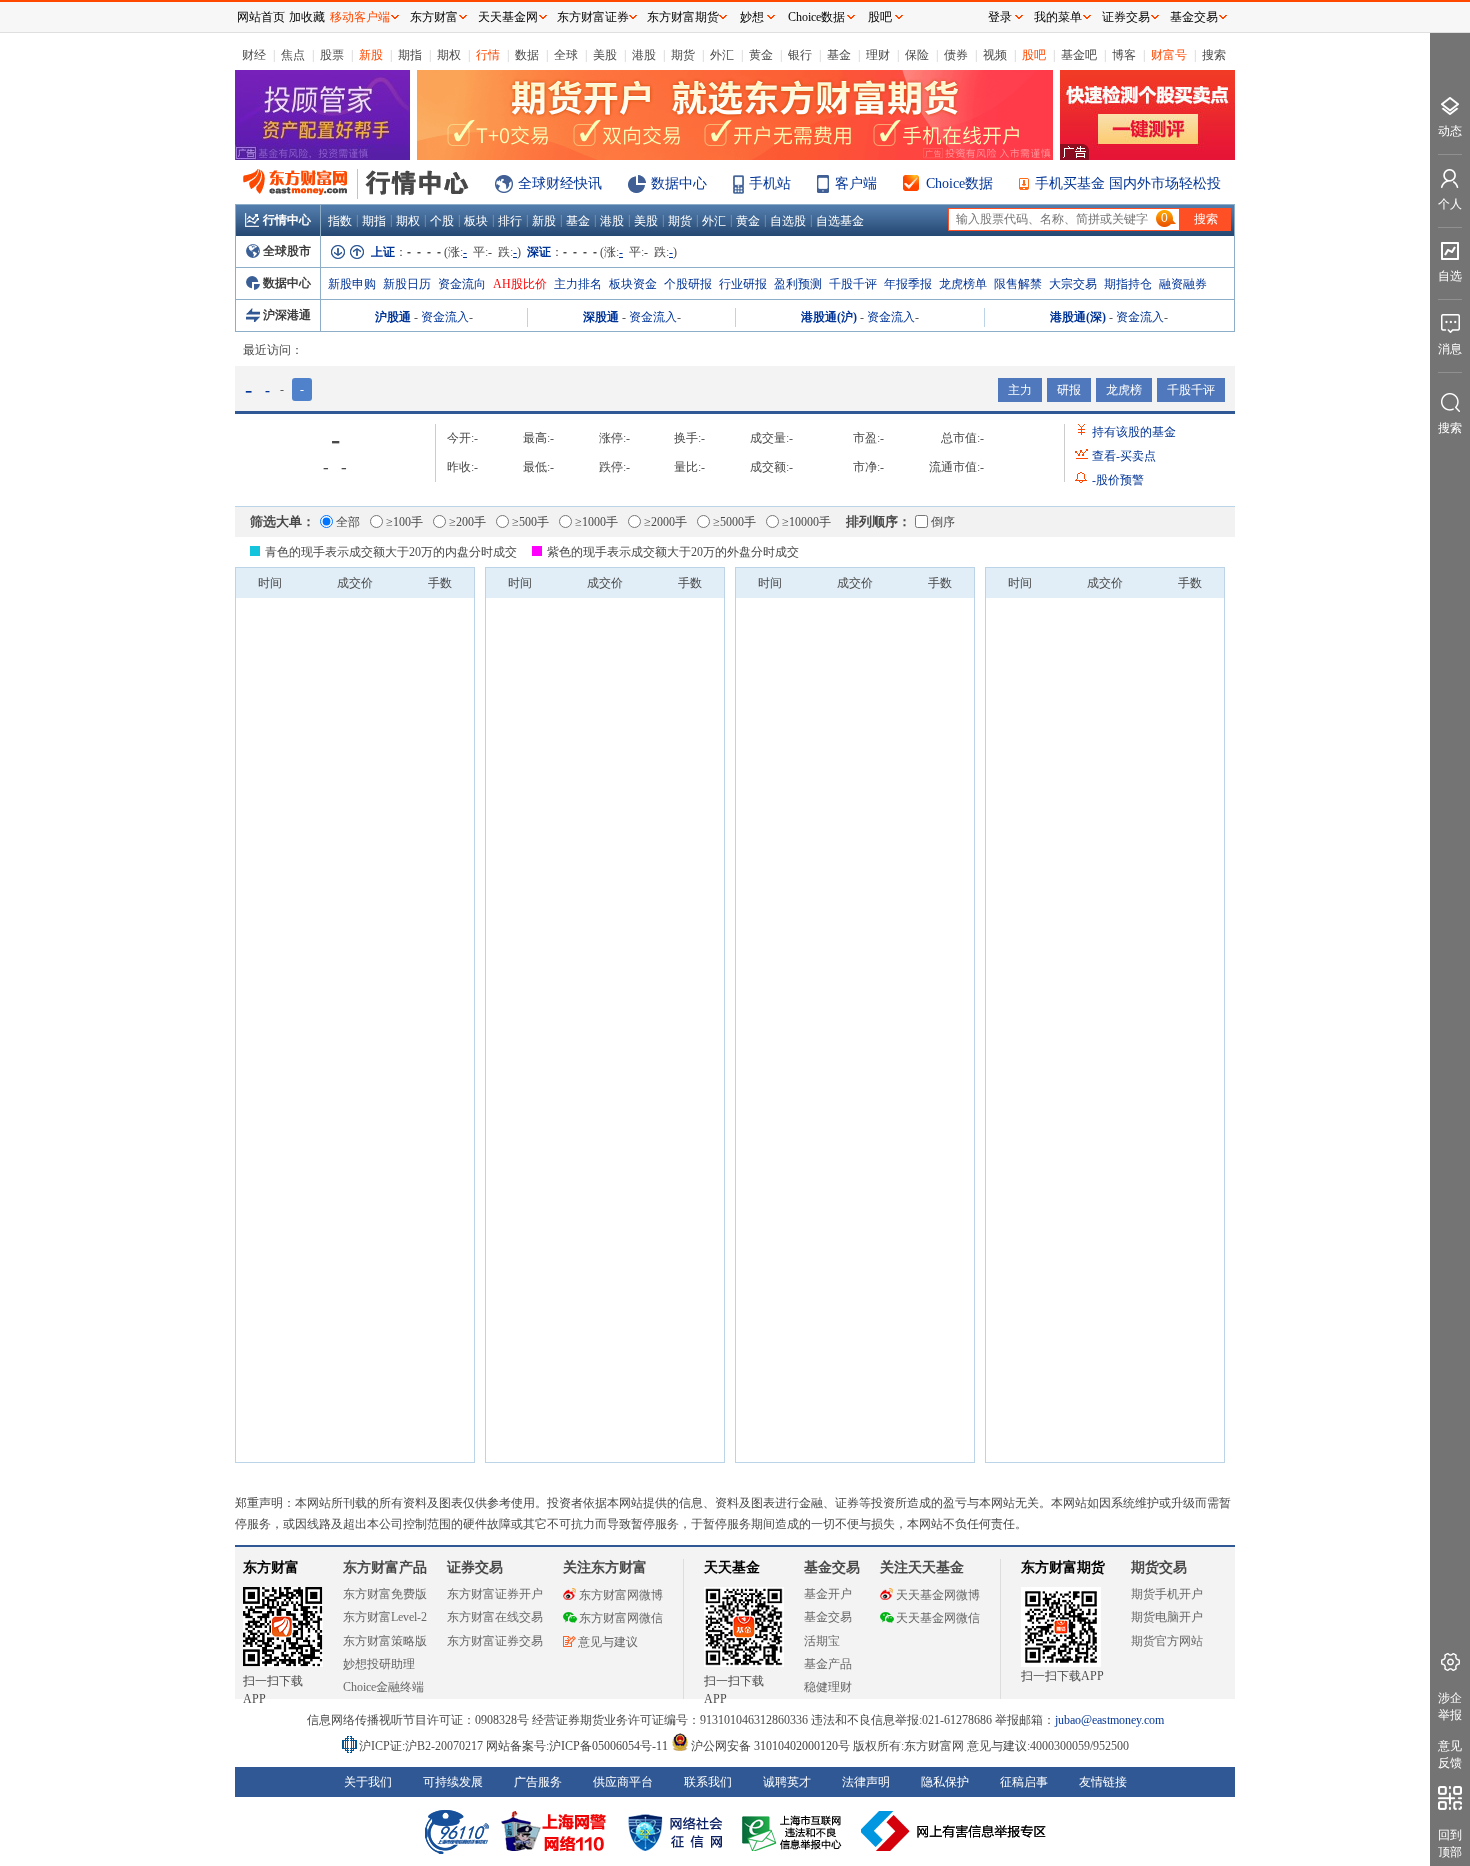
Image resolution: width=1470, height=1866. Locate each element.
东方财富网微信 (621, 1618)
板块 (476, 221)
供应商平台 (623, 1782)
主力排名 (578, 284)
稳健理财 (828, 1687)
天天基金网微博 (938, 1595)
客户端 (856, 183)
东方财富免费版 (385, 1594)
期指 (410, 55)
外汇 (722, 55)
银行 (800, 55)
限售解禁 (1018, 284)
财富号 (1169, 55)
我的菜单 (1058, 17)
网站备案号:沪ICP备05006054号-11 (578, 1746)
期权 (449, 55)
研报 (1069, 390)
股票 (332, 55)
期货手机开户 (1167, 1594)
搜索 (1214, 55)
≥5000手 (734, 522)
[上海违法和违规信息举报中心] (795, 1831)
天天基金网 (508, 17)
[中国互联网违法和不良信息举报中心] (954, 1831)
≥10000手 (806, 522)
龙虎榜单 (963, 284)
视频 (995, 55)
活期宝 (822, 1641)
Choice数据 (959, 183)
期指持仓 (1128, 284)
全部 (348, 522)
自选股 (788, 221)
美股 (605, 55)
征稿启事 (1024, 1782)
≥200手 (467, 522)
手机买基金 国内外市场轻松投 (1128, 183)
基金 (839, 55)
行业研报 (743, 284)
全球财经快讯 (560, 183)
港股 (644, 55)
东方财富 (271, 1567)
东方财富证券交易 (495, 1641)
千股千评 (853, 284)
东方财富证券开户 (495, 1594)
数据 (527, 55)
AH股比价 (520, 284)
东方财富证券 (593, 17)
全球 (566, 55)
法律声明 (866, 1782)
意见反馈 (1450, 1754)
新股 (371, 55)
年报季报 (908, 284)
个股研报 (688, 284)
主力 (1020, 390)
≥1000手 (596, 522)
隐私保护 (945, 1782)
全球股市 (287, 251)
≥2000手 (665, 522)
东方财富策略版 (385, 1641)
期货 (683, 55)
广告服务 (538, 1782)
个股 (442, 221)
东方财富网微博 (621, 1595)
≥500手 (530, 522)
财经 (254, 55)
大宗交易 (1073, 284)
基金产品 (828, 1664)
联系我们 (708, 1782)
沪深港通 (287, 315)
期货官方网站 (1167, 1641)
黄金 (761, 55)
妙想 (752, 17)
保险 (917, 55)
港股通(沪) (829, 317)
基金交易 (828, 1617)
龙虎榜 (1124, 390)
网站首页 (261, 17)
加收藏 (307, 17)
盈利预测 (798, 284)
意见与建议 (608, 1642)
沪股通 (393, 317)
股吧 (1034, 55)
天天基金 (732, 1567)
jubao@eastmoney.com (1109, 1720)
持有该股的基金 (1134, 432)
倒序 (943, 522)
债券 (956, 55)
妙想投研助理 (379, 1664)
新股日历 (407, 284)
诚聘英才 (787, 1782)
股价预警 (1118, 480)
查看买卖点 (1124, 456)
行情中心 (287, 220)
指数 (340, 221)
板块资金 (633, 284)
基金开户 (828, 1594)
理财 (878, 55)
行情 (488, 55)
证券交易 (1126, 17)
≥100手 (404, 522)
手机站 (770, 183)
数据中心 (679, 183)
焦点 (293, 55)
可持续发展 (453, 1782)
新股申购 (352, 284)
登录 (1000, 17)
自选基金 (840, 221)
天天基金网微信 (938, 1618)
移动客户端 (360, 17)
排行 (510, 221)
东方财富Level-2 (385, 1617)
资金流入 (445, 317)
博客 (1124, 55)
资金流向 (462, 284)
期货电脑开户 (1167, 1617)
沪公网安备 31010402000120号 (770, 1746)
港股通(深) (1078, 317)
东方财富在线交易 (495, 1617)
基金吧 (1079, 55)
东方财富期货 (1063, 1567)
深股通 (601, 317)
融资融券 (1183, 284)
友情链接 (1103, 1782)
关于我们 (368, 1782)
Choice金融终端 (383, 1687)
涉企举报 (1450, 1706)
